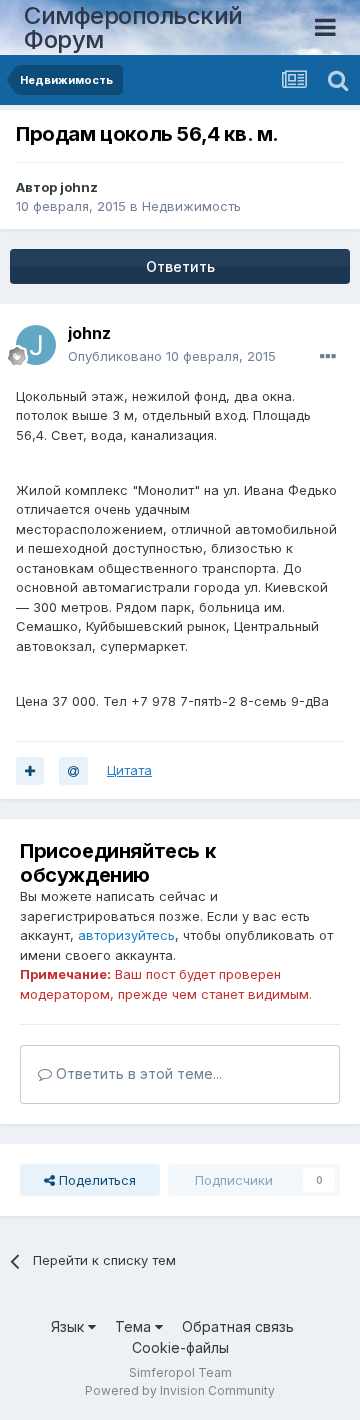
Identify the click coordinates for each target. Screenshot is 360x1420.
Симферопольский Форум (133, 27)
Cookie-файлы (180, 1347)
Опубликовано (172, 356)
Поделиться (95, 1180)
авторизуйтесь (126, 935)
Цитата (129, 770)
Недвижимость (191, 206)
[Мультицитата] (30, 771)
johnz (79, 187)
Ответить (180, 266)
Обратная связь (238, 1326)
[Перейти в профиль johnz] (36, 345)
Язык (69, 1326)
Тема (135, 1326)
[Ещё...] (328, 357)
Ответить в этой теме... (137, 1073)
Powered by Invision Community (180, 1390)
